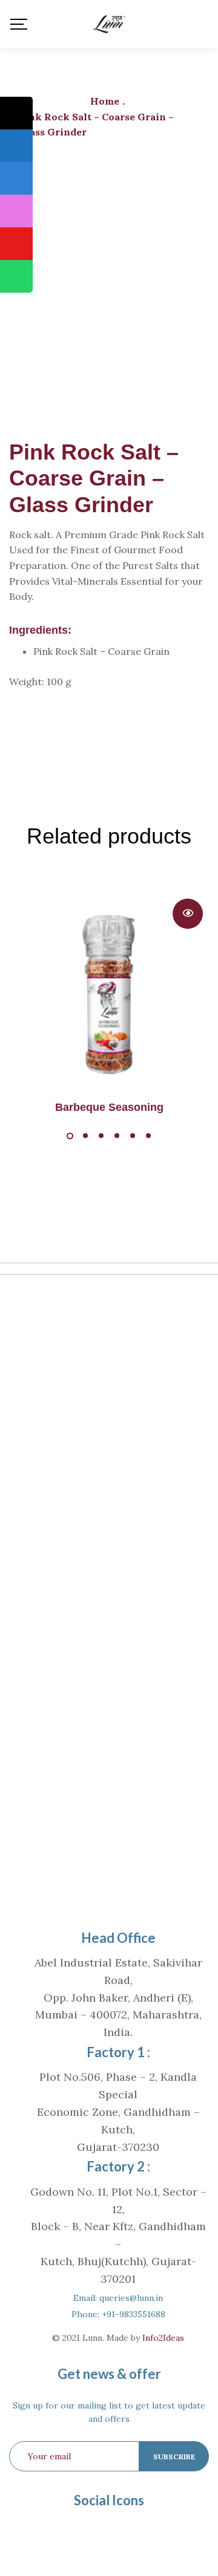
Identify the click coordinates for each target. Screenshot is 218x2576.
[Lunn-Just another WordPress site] (109, 24)
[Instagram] (163, 2531)
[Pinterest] (98, 2531)
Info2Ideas (163, 2338)
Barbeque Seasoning (109, 1107)
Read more (188, 914)
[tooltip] (16, 113)
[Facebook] (54, 2531)
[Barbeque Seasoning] (109, 992)
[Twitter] (76, 2531)
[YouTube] (142, 2531)
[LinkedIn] (120, 2531)
